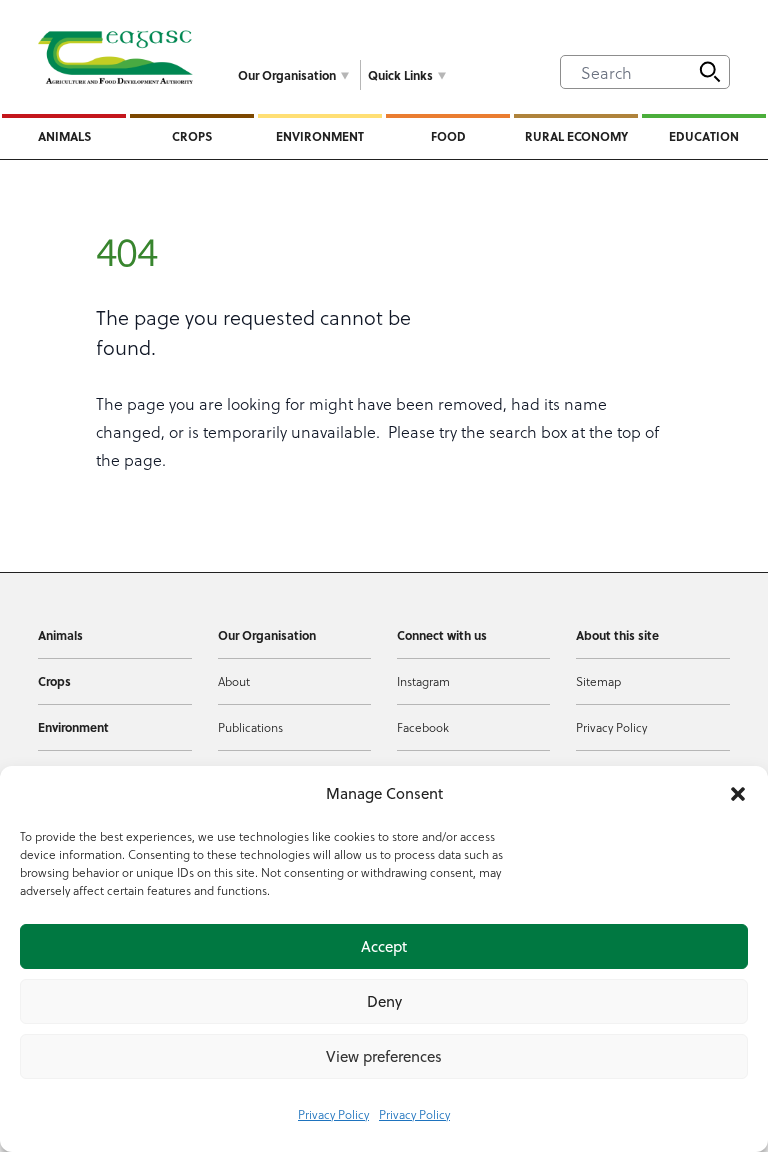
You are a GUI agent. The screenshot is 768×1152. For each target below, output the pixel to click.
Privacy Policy (333, 1114)
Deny (384, 1001)
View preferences (384, 1056)
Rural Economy (576, 136)
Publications (250, 727)
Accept (384, 946)
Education (704, 136)
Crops (192, 136)
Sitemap (598, 681)
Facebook (423, 727)
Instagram (423, 681)
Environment (320, 136)
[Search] (710, 72)
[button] (738, 794)
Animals (64, 136)
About (234, 681)
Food (448, 136)
